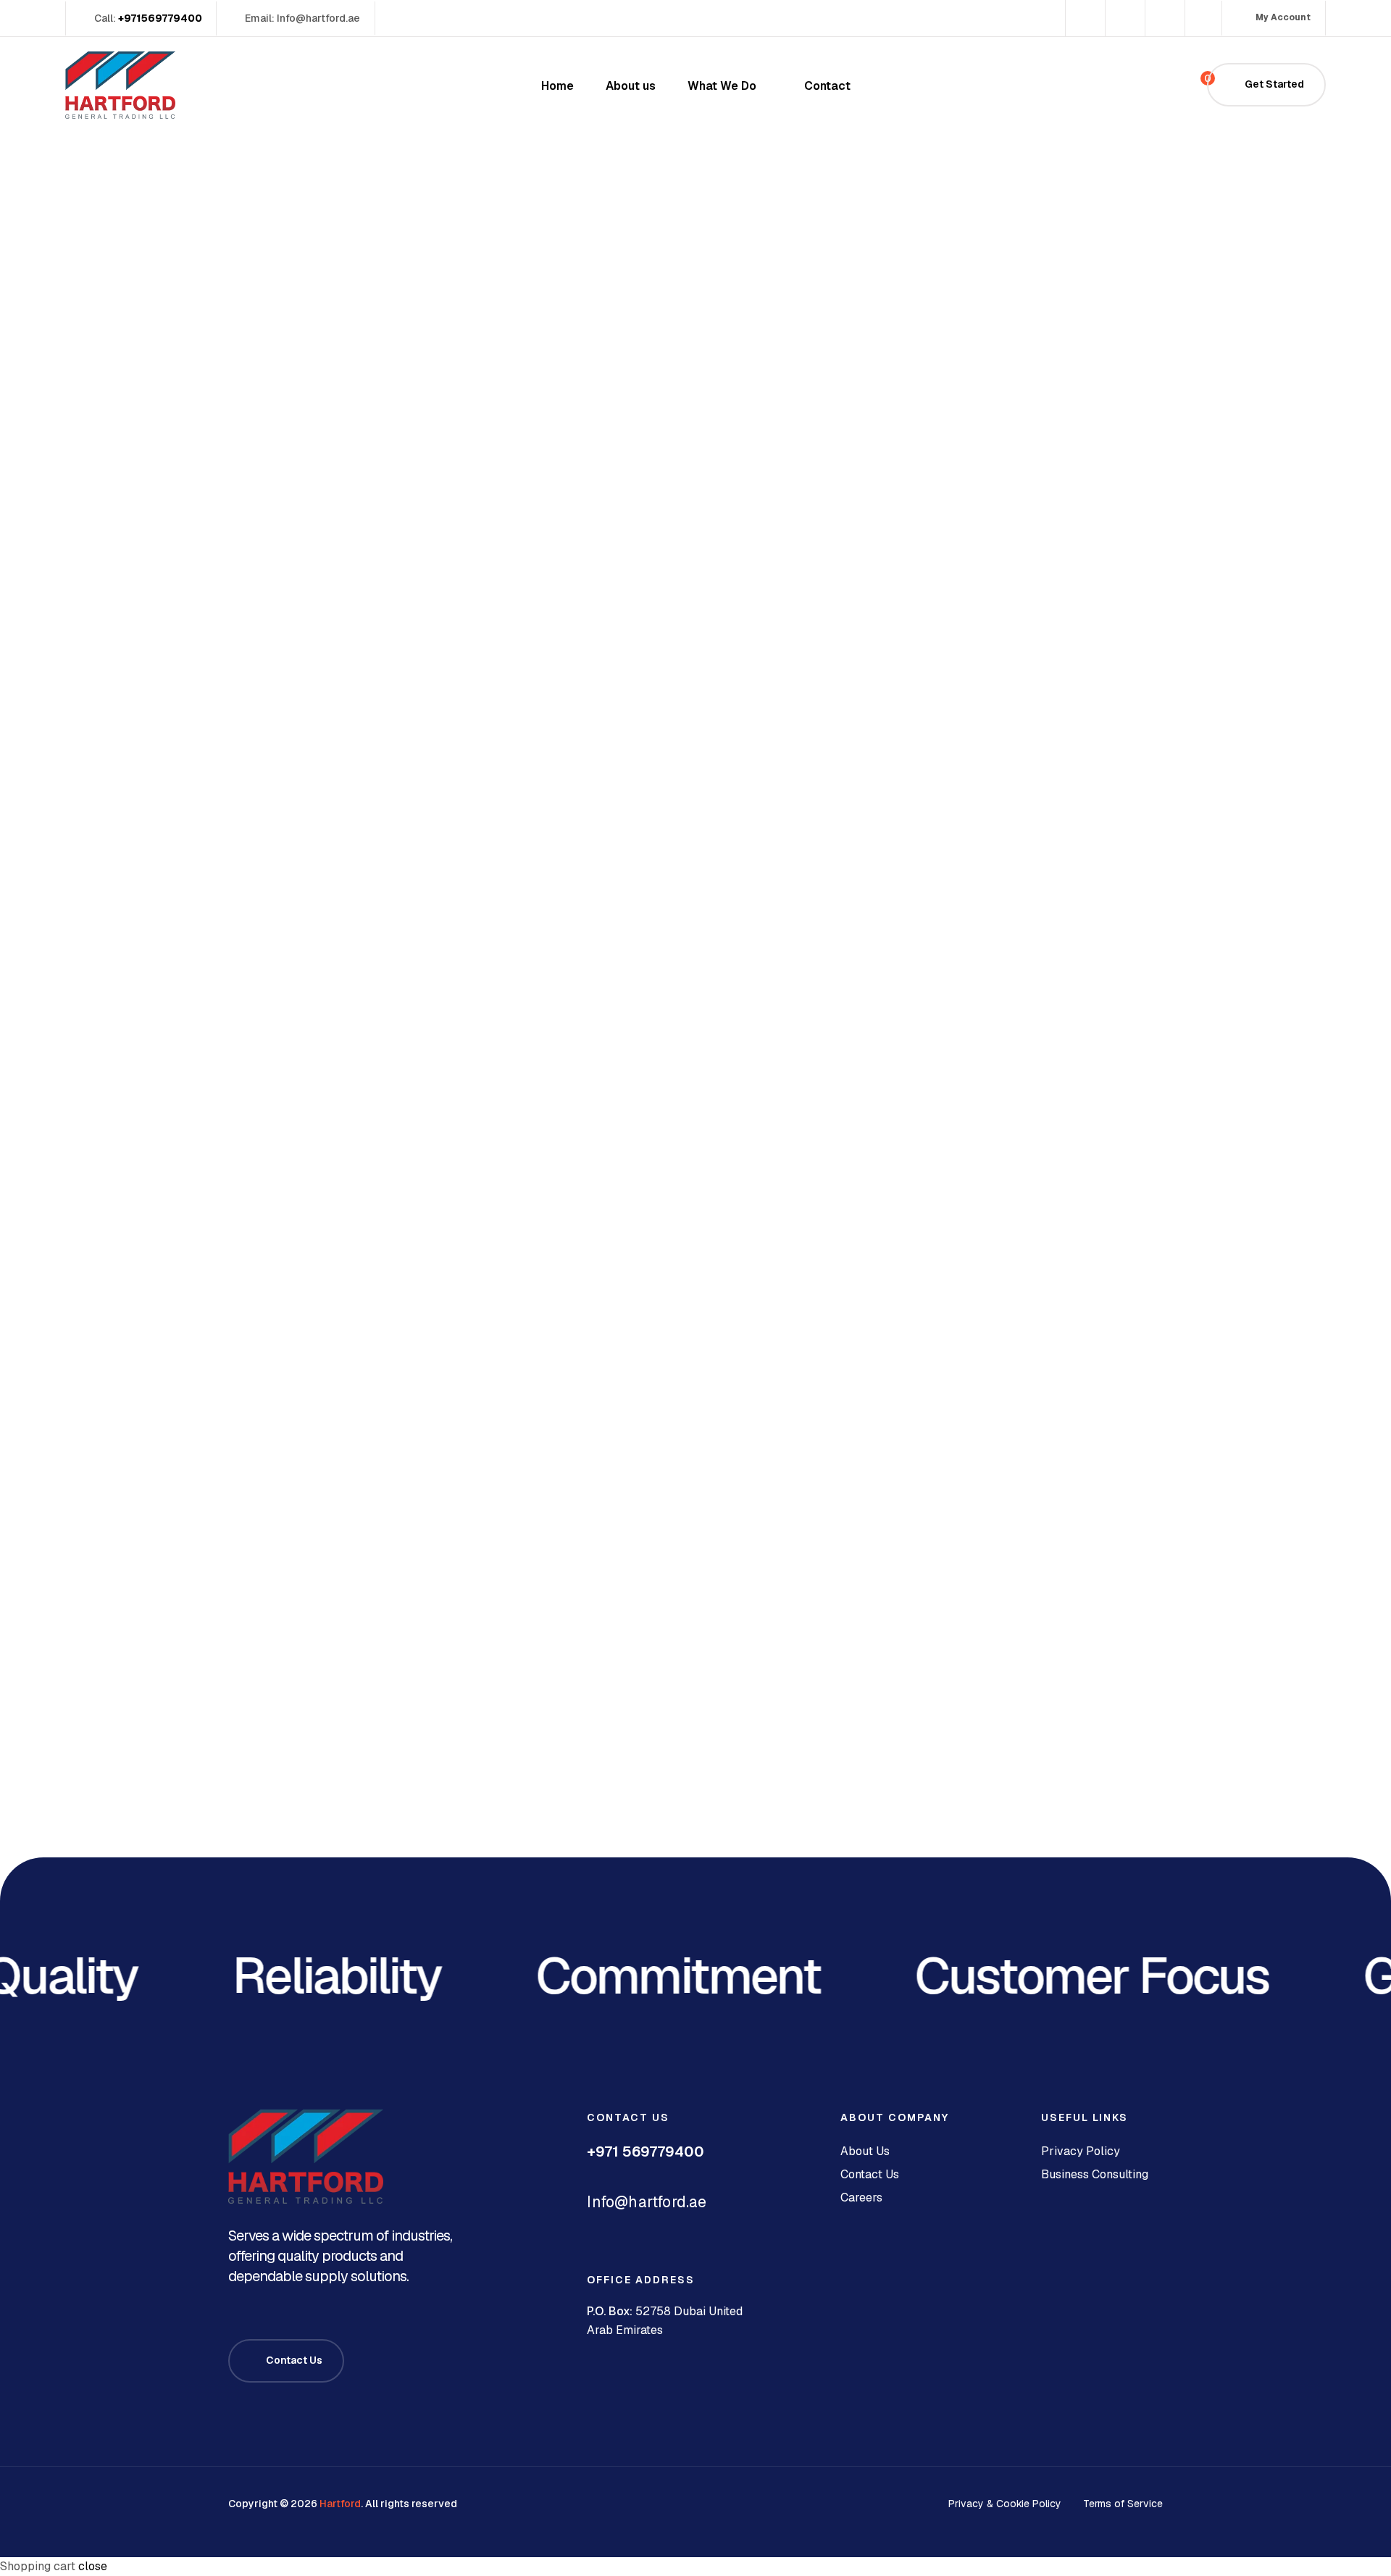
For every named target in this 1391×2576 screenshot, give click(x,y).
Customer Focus (1058, 1976)
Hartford (340, 2504)
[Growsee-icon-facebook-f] (1083, 18)
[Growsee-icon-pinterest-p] (1203, 18)
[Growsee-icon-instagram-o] (1163, 18)
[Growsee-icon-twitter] (1123, 18)
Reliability (303, 1976)
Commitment (644, 1976)
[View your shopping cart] (1183, 85)
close (93, 2566)
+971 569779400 (646, 2151)
